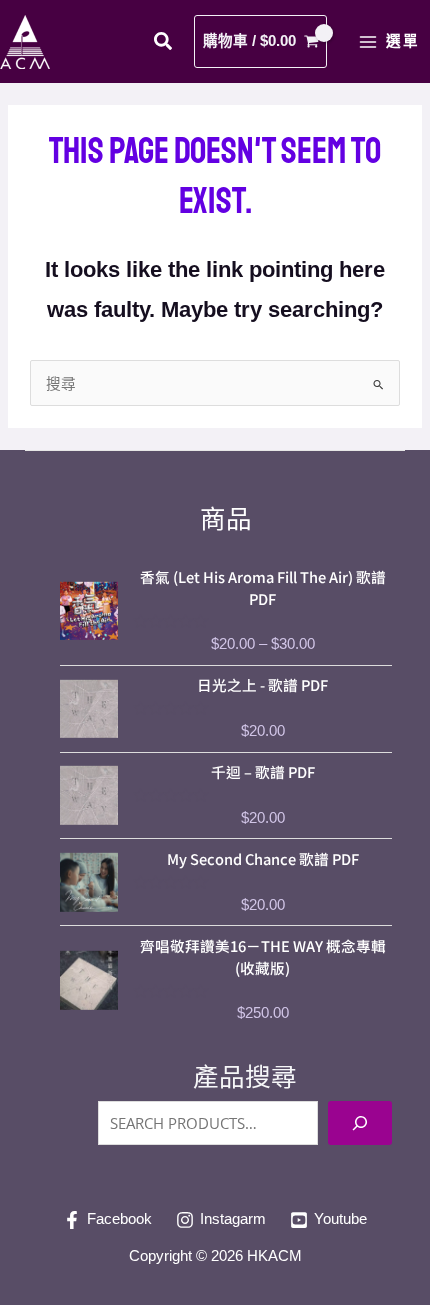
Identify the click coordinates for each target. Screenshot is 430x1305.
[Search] (360, 1123)
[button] (164, 44)
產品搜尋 (245, 1077)
